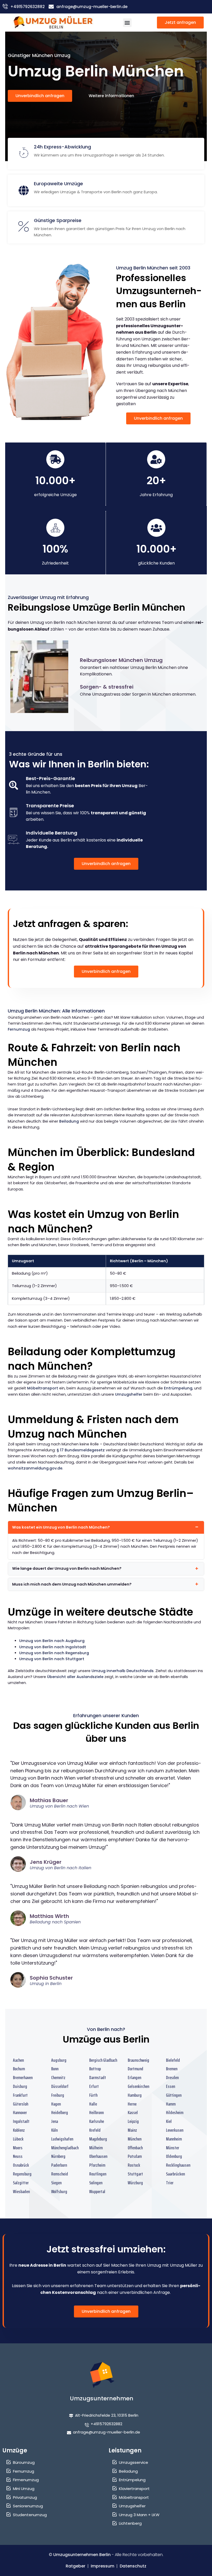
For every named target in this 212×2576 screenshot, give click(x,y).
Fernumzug (19, 1029)
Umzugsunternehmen (102, 2398)
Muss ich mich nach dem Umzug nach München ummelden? (72, 1584)
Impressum (103, 2566)
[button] (127, 23)
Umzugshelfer (129, 1394)
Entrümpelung (178, 1388)
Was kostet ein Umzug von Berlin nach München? (61, 1527)
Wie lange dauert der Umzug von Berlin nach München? (67, 1568)
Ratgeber (75, 2566)
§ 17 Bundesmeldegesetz (81, 1450)
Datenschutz (133, 2566)
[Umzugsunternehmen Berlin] (53, 23)
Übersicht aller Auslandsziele (75, 1677)
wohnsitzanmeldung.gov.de (35, 1468)
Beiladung (69, 1121)
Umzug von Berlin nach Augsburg (52, 1641)
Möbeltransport (43, 1388)
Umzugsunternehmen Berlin (82, 2555)
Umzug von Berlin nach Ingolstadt (53, 1647)
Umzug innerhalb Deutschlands (123, 1671)
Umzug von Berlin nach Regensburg (54, 1653)
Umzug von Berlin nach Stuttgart (52, 1659)
